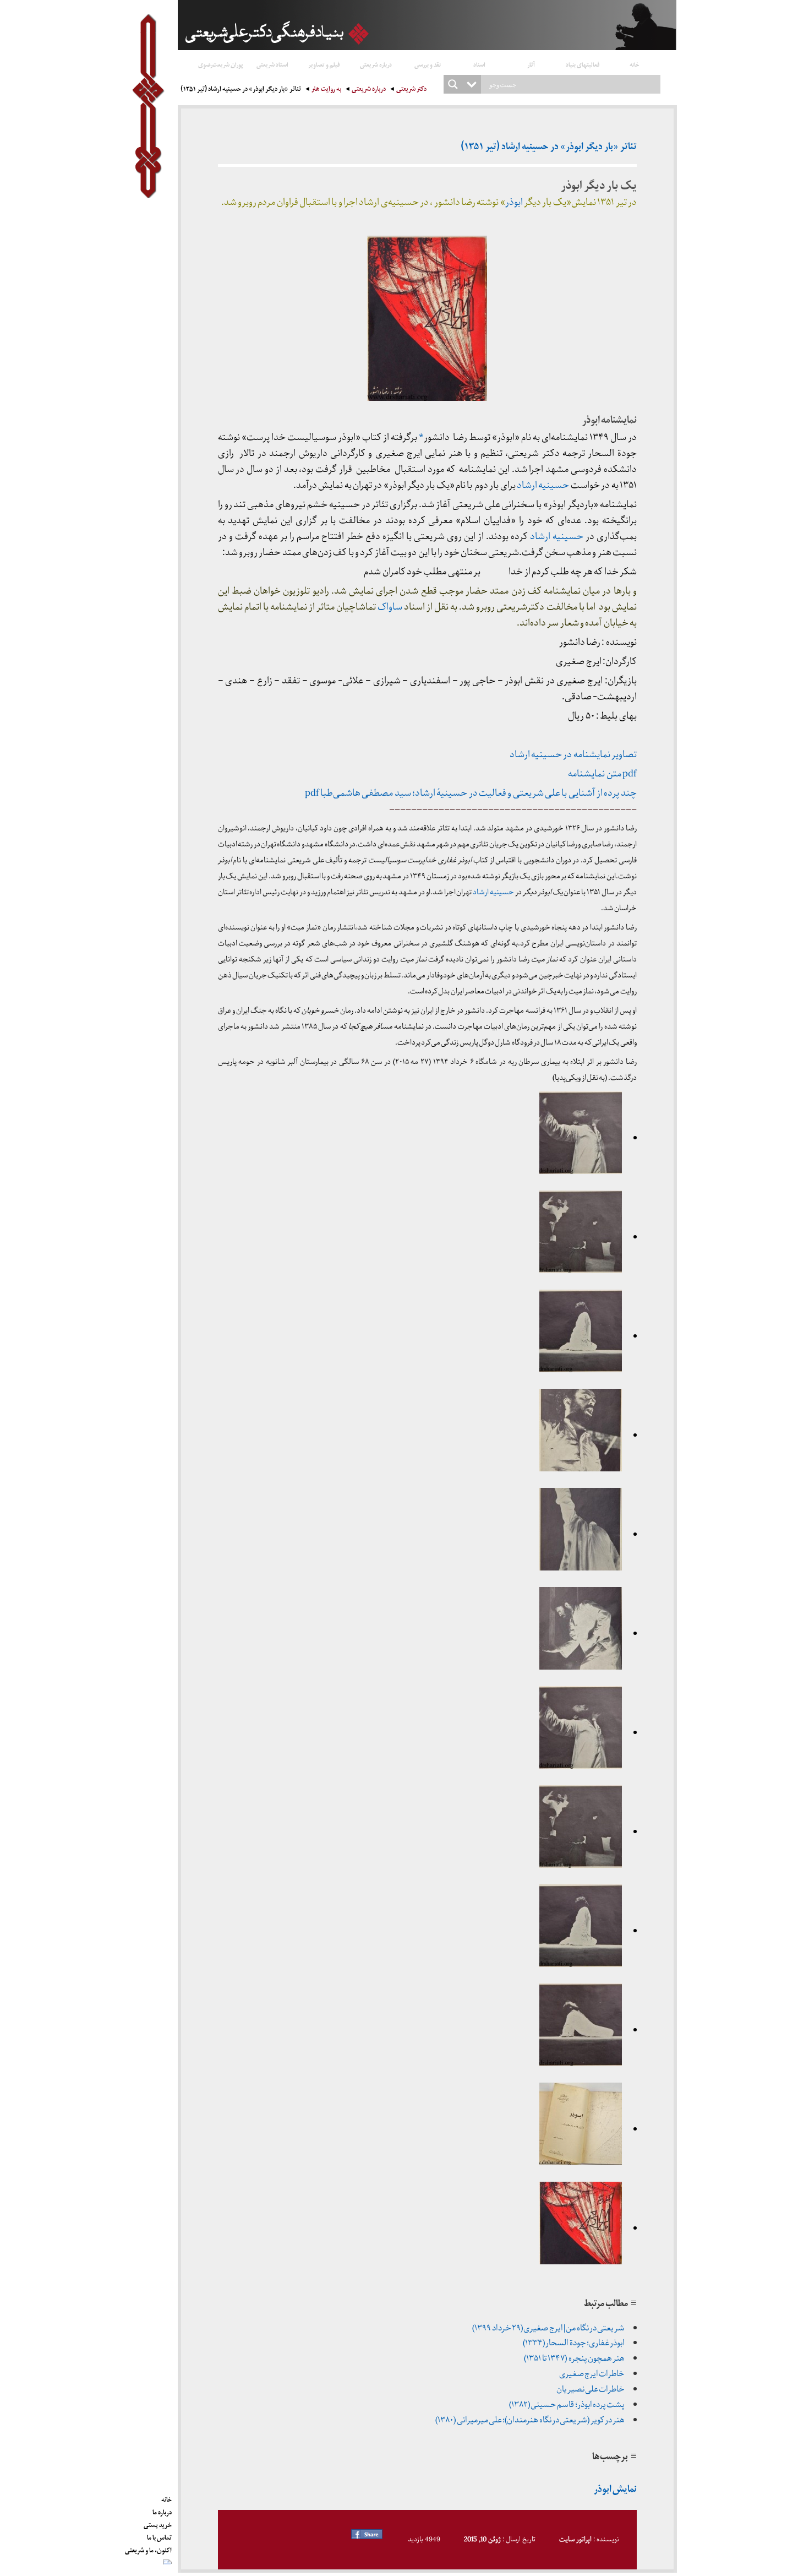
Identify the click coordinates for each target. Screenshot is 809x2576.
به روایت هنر (326, 90)
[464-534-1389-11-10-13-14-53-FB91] (581, 1237)
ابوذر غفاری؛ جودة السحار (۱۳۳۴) (574, 2343)
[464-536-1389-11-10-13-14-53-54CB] (581, 1634)
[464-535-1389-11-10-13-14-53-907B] (581, 1138)
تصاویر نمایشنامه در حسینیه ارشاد (573, 755)
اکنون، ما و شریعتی (148, 2548)
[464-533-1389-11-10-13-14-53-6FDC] (581, 1336)
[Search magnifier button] (453, 84)
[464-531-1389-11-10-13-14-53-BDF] (581, 2129)
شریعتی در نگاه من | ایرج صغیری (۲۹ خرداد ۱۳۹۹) (548, 2328)
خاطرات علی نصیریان (591, 2389)
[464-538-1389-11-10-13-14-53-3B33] (581, 1436)
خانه (635, 64)
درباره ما (162, 2510)
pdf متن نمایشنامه (602, 774)
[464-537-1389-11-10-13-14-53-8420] (581, 1535)
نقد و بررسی (428, 64)
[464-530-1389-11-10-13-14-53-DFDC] (581, 2229)
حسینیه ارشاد (543, 485)
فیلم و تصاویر (324, 64)
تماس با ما (159, 2536)
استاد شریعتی (272, 64)
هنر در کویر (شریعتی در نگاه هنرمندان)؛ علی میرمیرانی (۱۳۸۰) (530, 2420)
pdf (312, 793)
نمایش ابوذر (615, 2490)
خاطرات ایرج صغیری (592, 2374)
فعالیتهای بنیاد (583, 64)
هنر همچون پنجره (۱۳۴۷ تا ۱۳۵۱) (574, 2358)
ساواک (390, 607)
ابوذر (514, 202)
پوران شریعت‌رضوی (221, 64)
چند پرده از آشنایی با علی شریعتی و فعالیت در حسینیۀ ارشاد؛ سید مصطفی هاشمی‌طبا (478, 793)
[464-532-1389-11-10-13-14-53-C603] (581, 2030)
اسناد (479, 64)
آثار (531, 64)
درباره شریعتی (376, 64)
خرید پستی (158, 2523)
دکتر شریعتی (411, 90)
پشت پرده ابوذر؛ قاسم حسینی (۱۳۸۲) (567, 2405)
